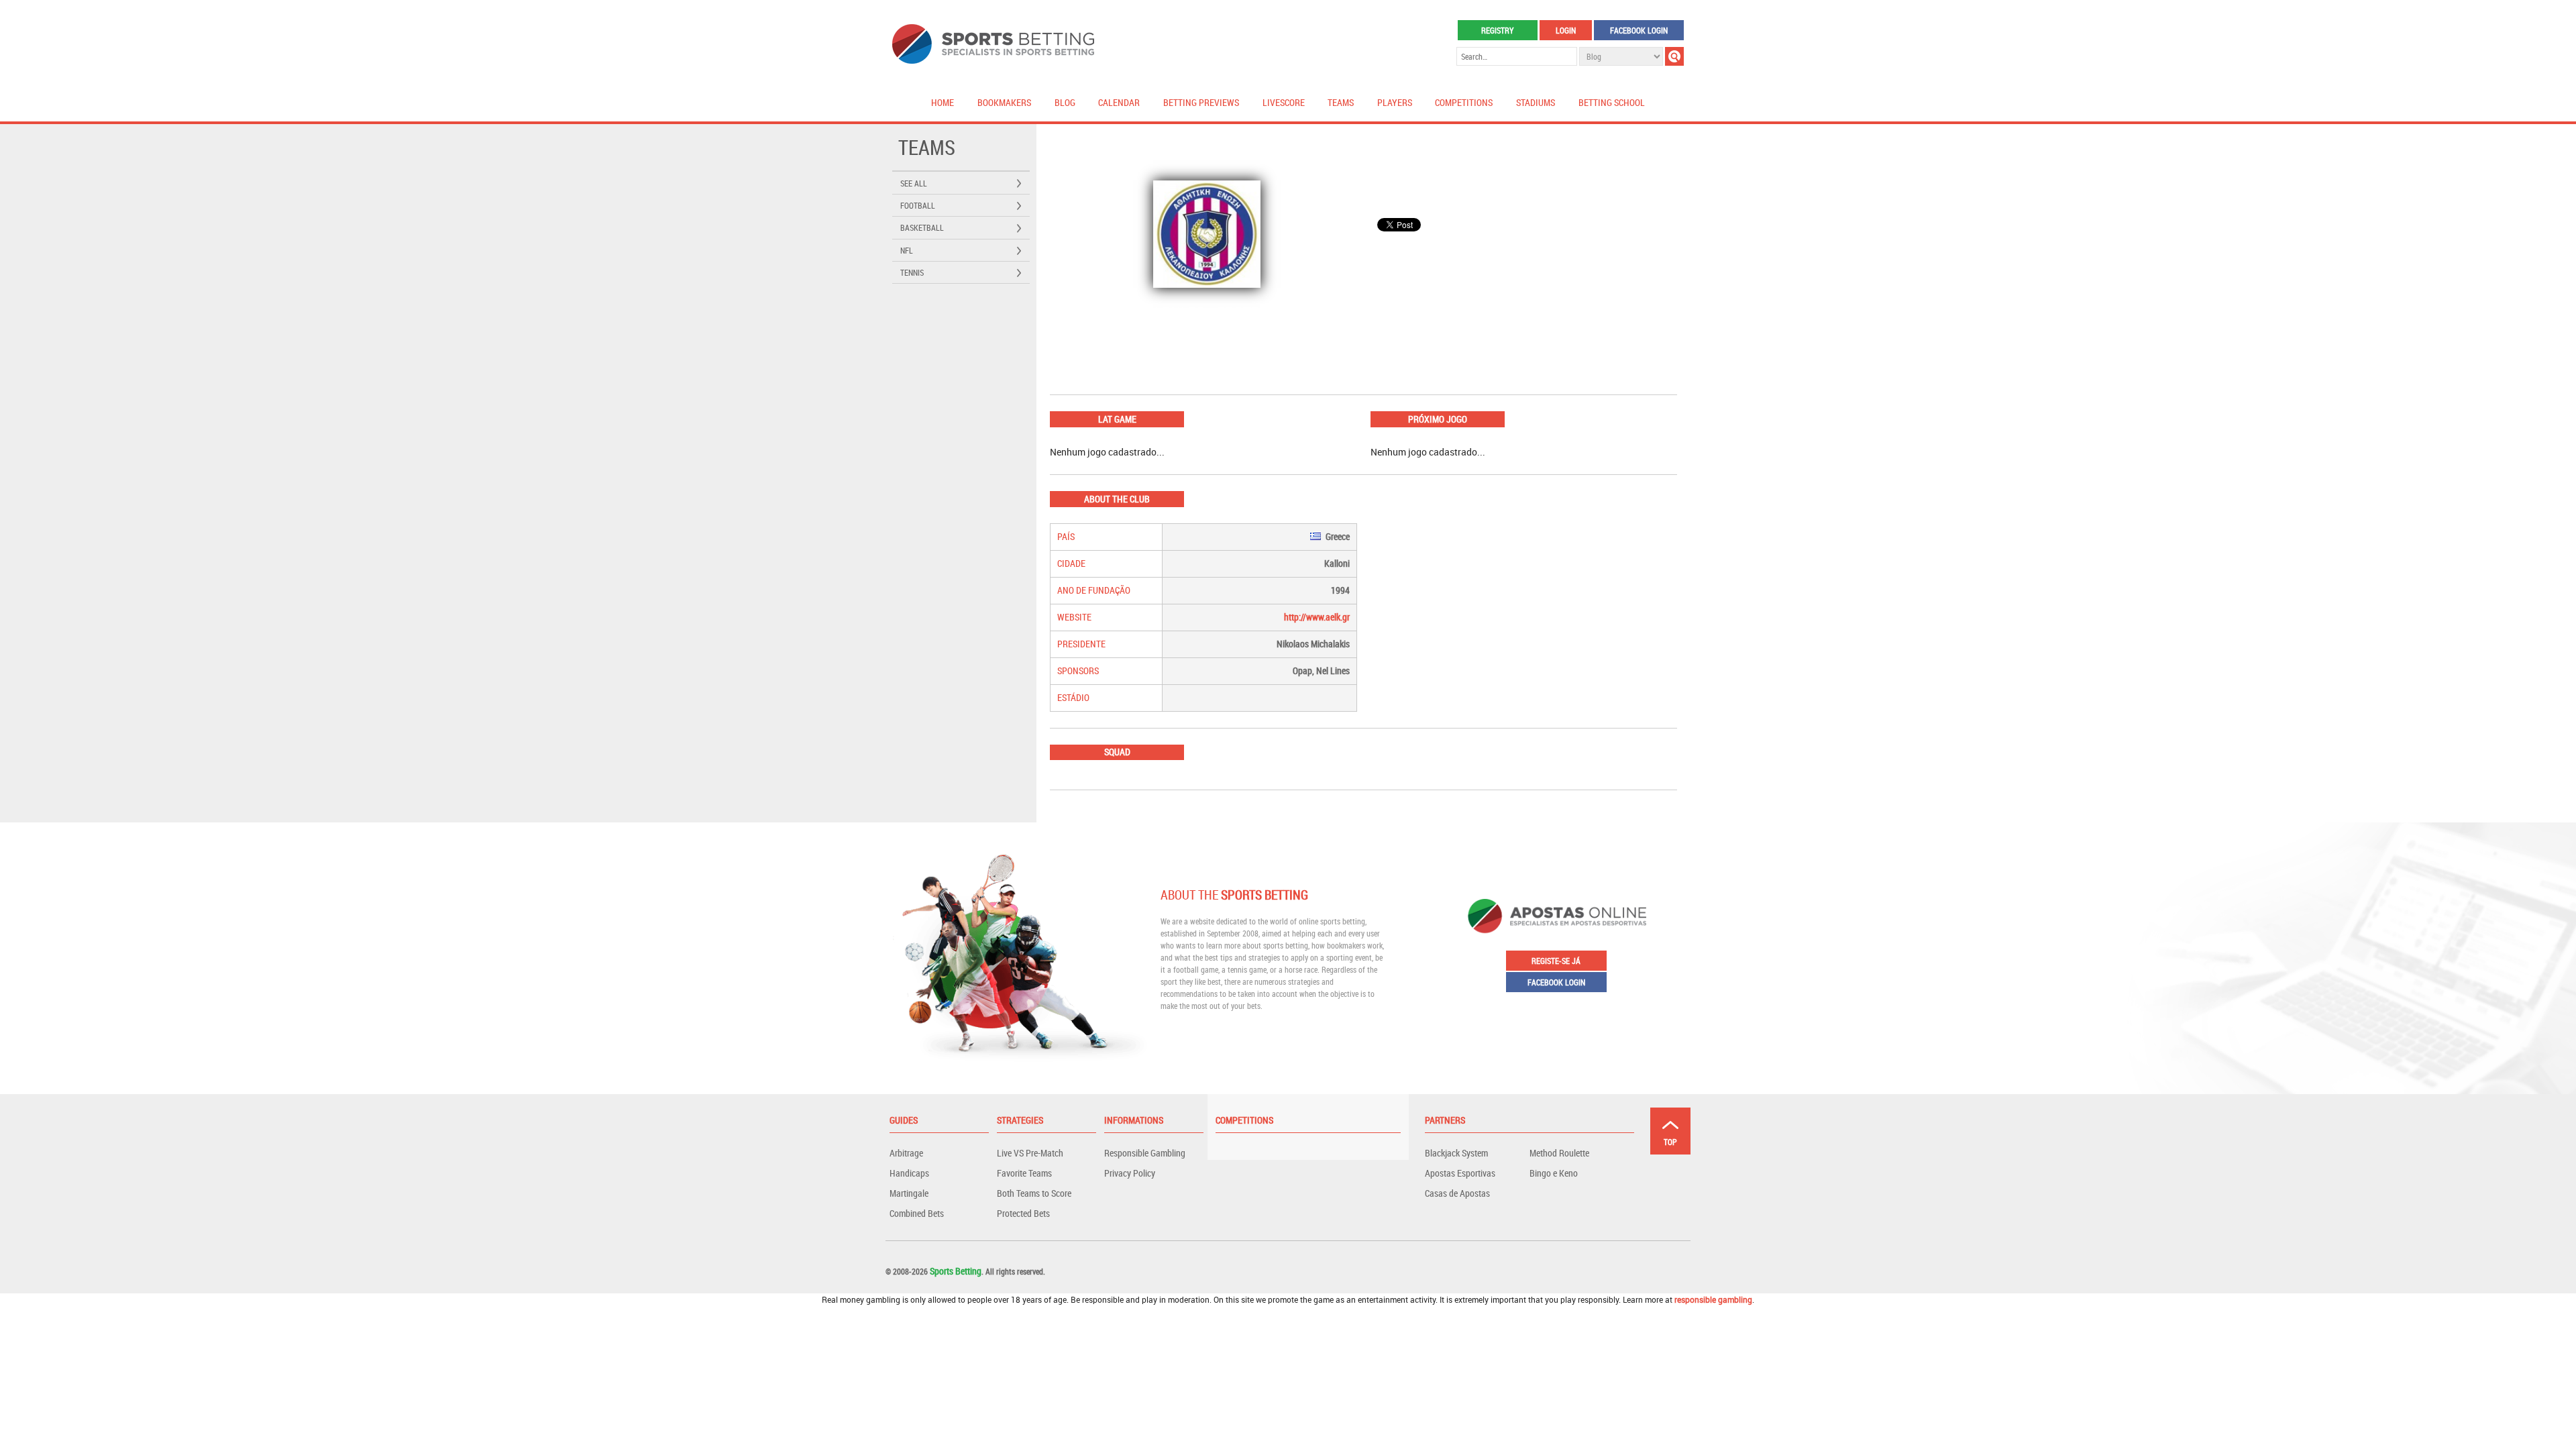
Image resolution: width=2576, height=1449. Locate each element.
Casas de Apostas (1457, 1193)
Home (943, 102)
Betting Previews (1201, 102)
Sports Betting (956, 1271)
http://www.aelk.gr (1317, 617)
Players (1395, 102)
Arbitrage (906, 1153)
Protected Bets (1023, 1213)
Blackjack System (1456, 1153)
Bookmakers (1004, 102)
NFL (907, 250)
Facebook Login (1639, 30)
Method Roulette (1559, 1153)
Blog (1065, 102)
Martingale (909, 1193)
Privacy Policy (1130, 1173)
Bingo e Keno (1554, 1173)
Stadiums (1536, 102)
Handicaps (909, 1173)
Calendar (1119, 102)
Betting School (1612, 102)
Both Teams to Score (1034, 1193)
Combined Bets (917, 1213)
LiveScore (1284, 102)
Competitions (1464, 102)
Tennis (912, 272)
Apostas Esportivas (1460, 1173)
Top (1670, 1142)
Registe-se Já (1556, 961)
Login (1566, 30)
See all (914, 183)
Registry (1497, 30)
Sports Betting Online (993, 44)
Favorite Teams (1024, 1173)
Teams (1341, 102)
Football (918, 205)
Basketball (922, 227)
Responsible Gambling (1145, 1153)
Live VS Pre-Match (1030, 1153)
